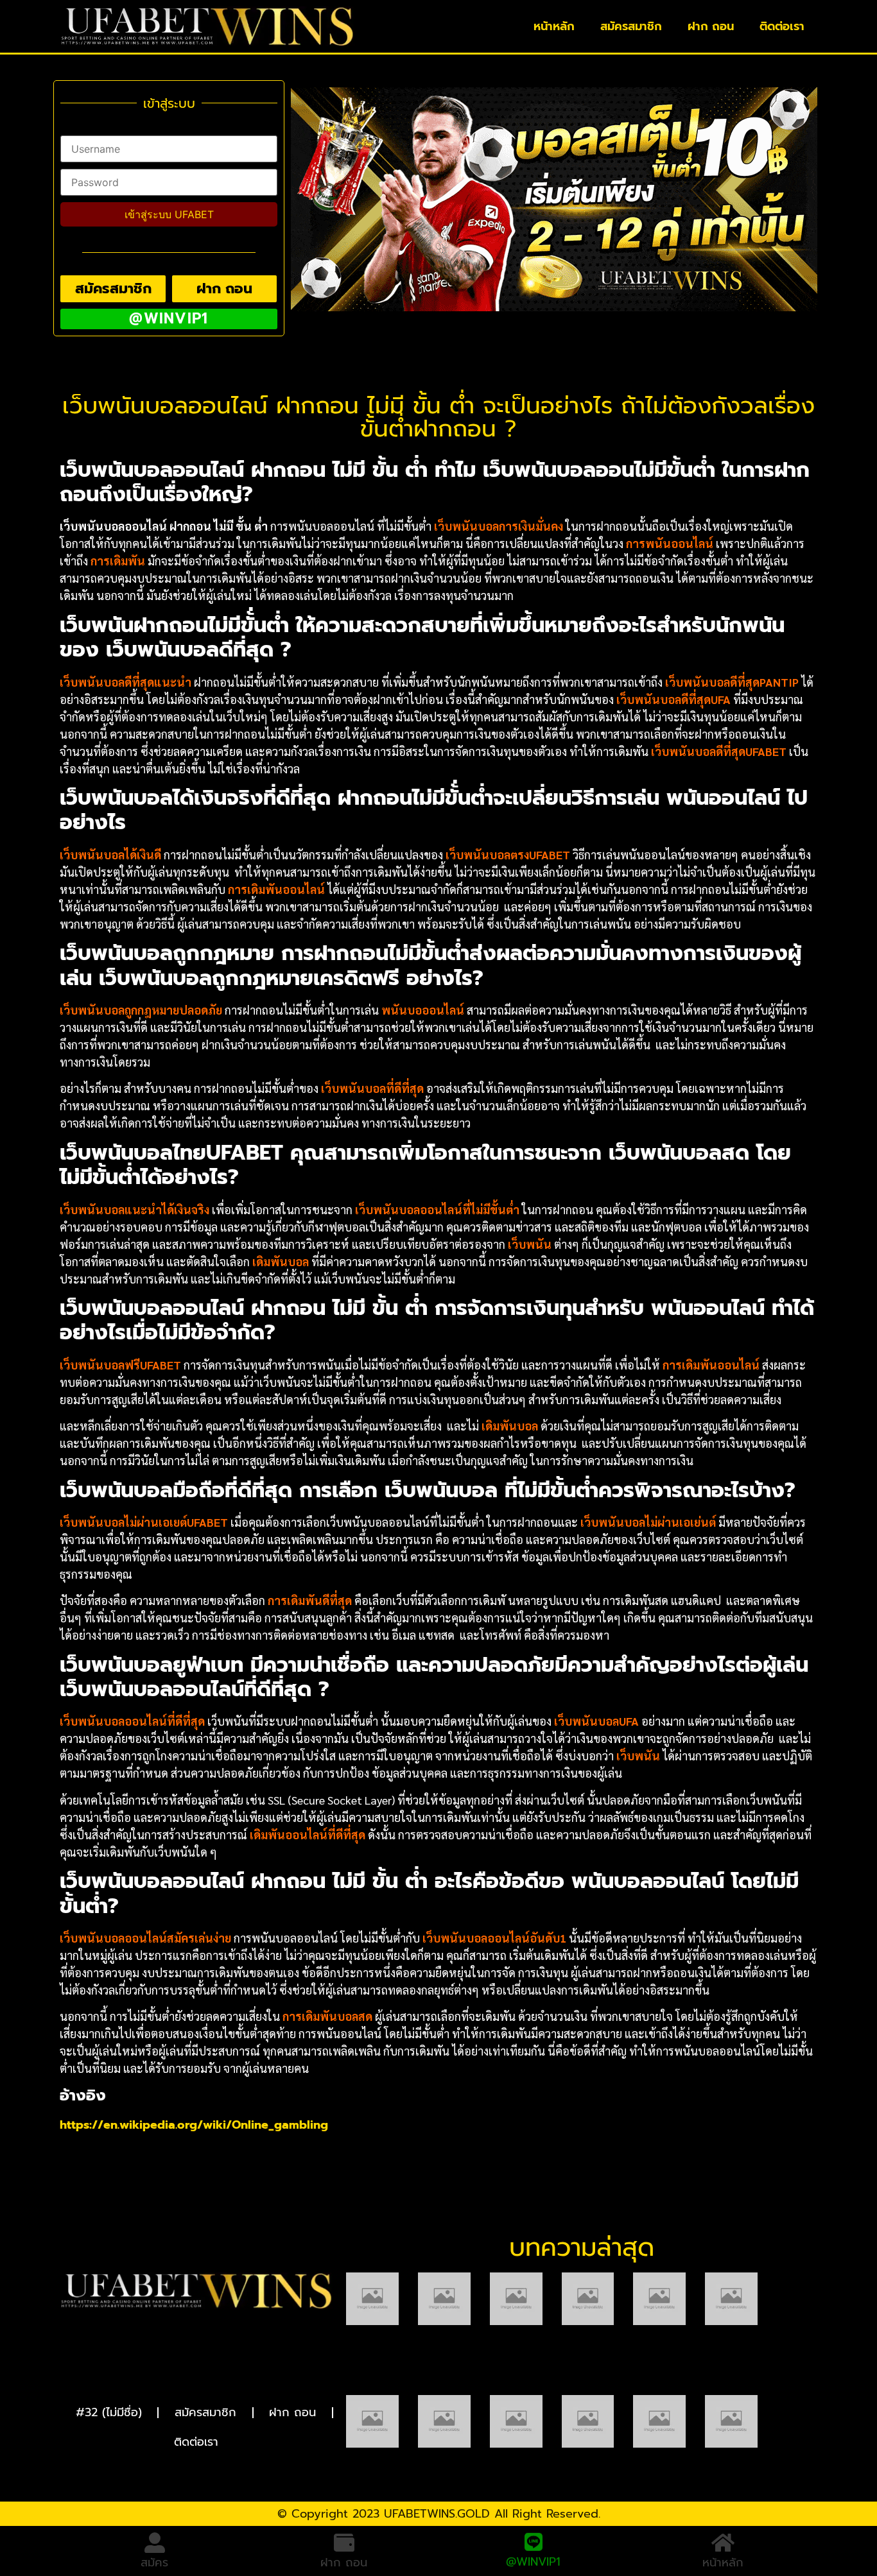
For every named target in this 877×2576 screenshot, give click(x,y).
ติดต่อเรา (782, 26)
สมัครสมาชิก (631, 26)
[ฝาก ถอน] (344, 2543)
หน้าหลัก (554, 26)
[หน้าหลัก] (723, 2543)
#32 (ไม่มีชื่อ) (109, 2412)
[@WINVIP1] (534, 2540)
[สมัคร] (155, 2543)
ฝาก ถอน (711, 26)
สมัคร (154, 2563)
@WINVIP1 (533, 2560)
